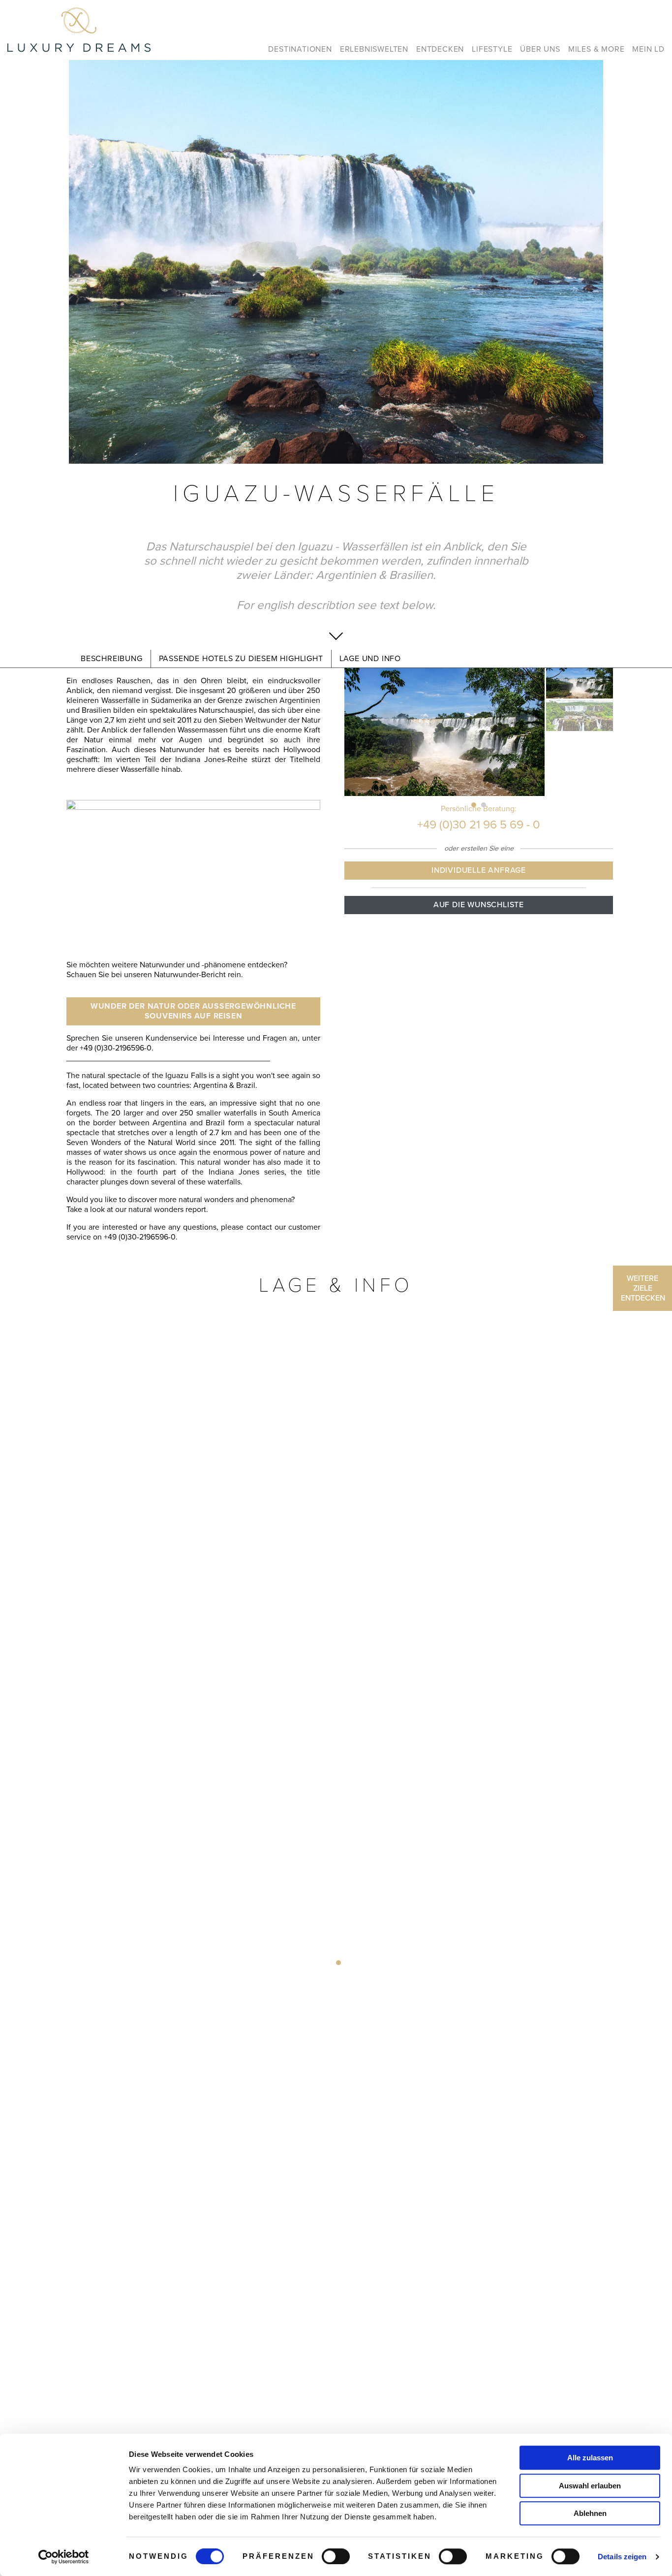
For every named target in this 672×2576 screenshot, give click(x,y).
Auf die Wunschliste (479, 905)
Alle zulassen (590, 2458)
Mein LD (648, 49)
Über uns (540, 49)
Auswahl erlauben (590, 2486)
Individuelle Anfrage (479, 870)
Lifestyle (492, 49)
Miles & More (596, 49)
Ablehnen (590, 2513)
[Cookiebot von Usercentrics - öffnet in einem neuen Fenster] (64, 2557)
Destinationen (300, 49)
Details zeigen (622, 2557)
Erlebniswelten (374, 49)
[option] (336, 262)
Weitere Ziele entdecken (643, 1288)
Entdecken (440, 49)
